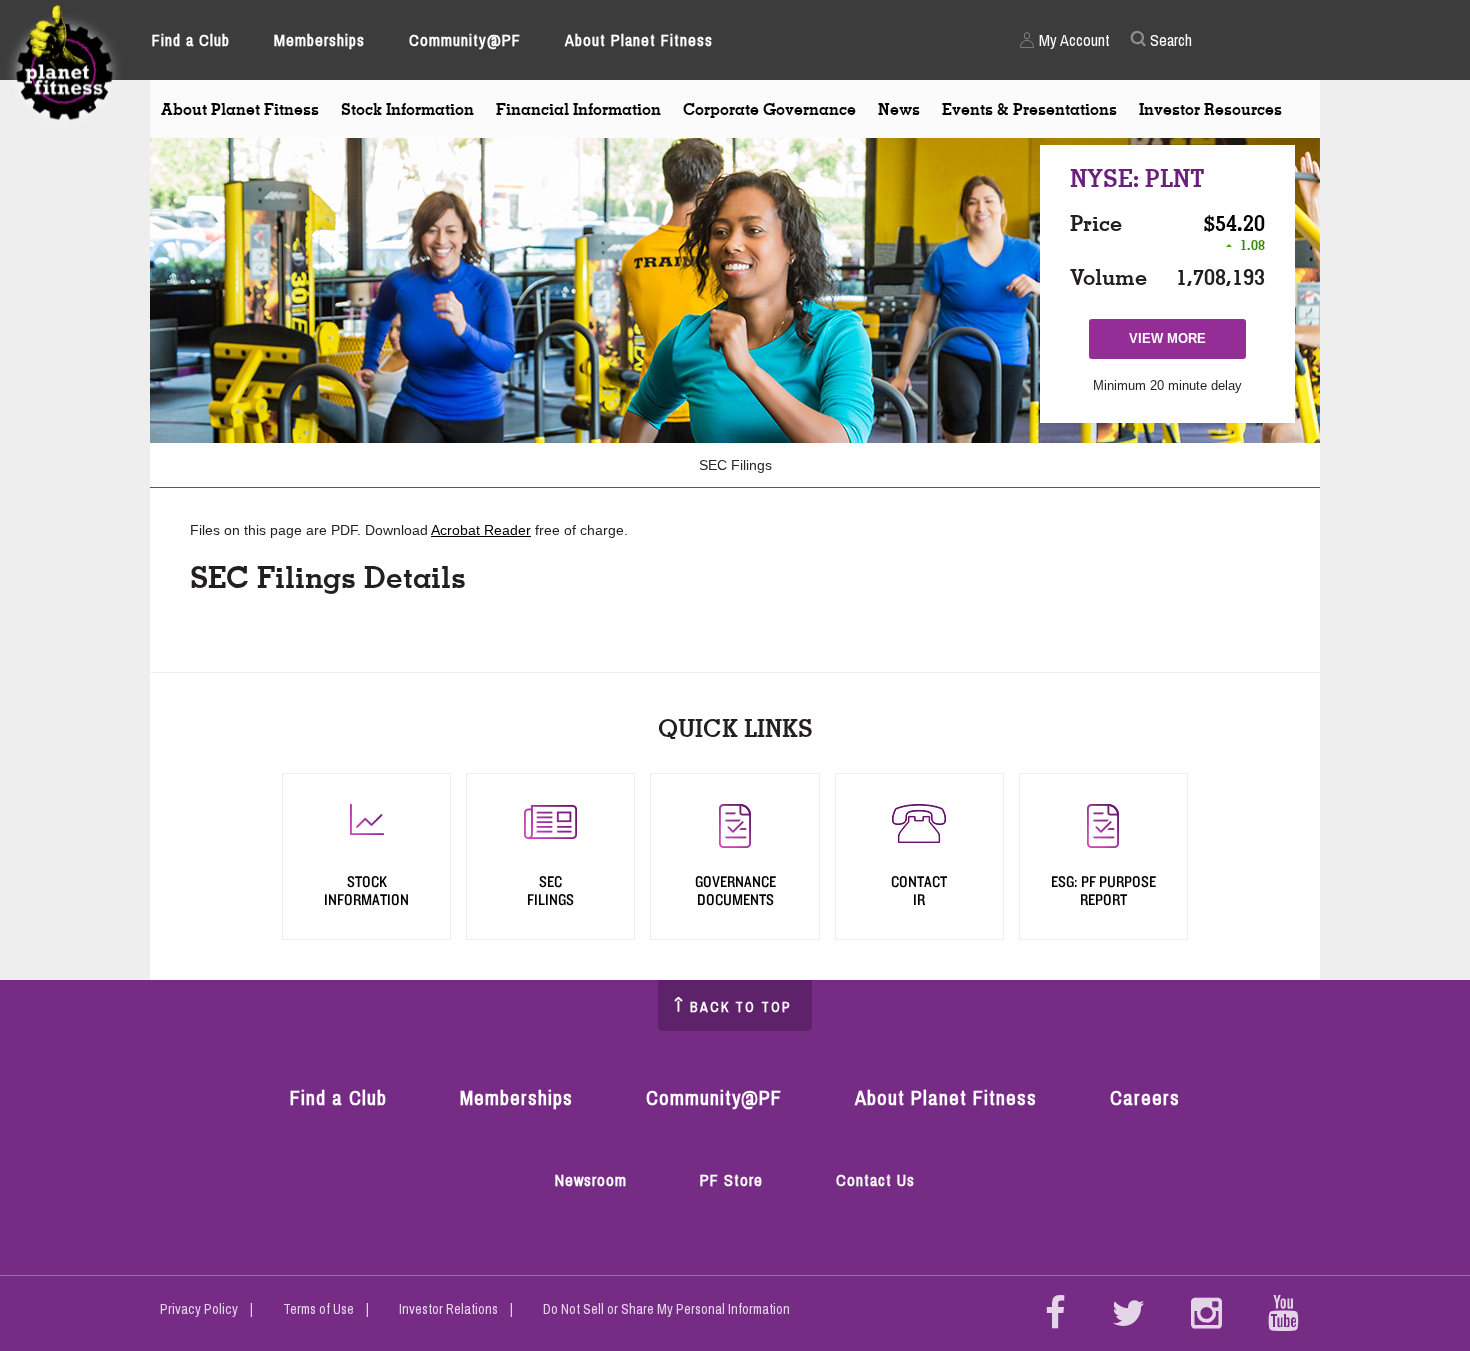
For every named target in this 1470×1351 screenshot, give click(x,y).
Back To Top (741, 1007)
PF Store (736, 1181)
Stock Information (407, 109)
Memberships (319, 40)
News (899, 109)
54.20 (1240, 223)
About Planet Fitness (639, 40)
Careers (1145, 1097)
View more (1177, 344)
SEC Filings (735, 465)
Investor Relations (448, 1309)
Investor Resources (1210, 109)
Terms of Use (318, 1309)
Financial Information (578, 109)
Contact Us (875, 1180)
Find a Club (191, 40)
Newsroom (591, 1180)
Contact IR (919, 890)
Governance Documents (735, 890)
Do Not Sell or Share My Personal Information (666, 1309)
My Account (1074, 40)
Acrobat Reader (481, 530)
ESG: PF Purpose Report (1103, 890)
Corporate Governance (769, 109)
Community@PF (465, 40)
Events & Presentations (1029, 109)
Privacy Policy (199, 1309)
